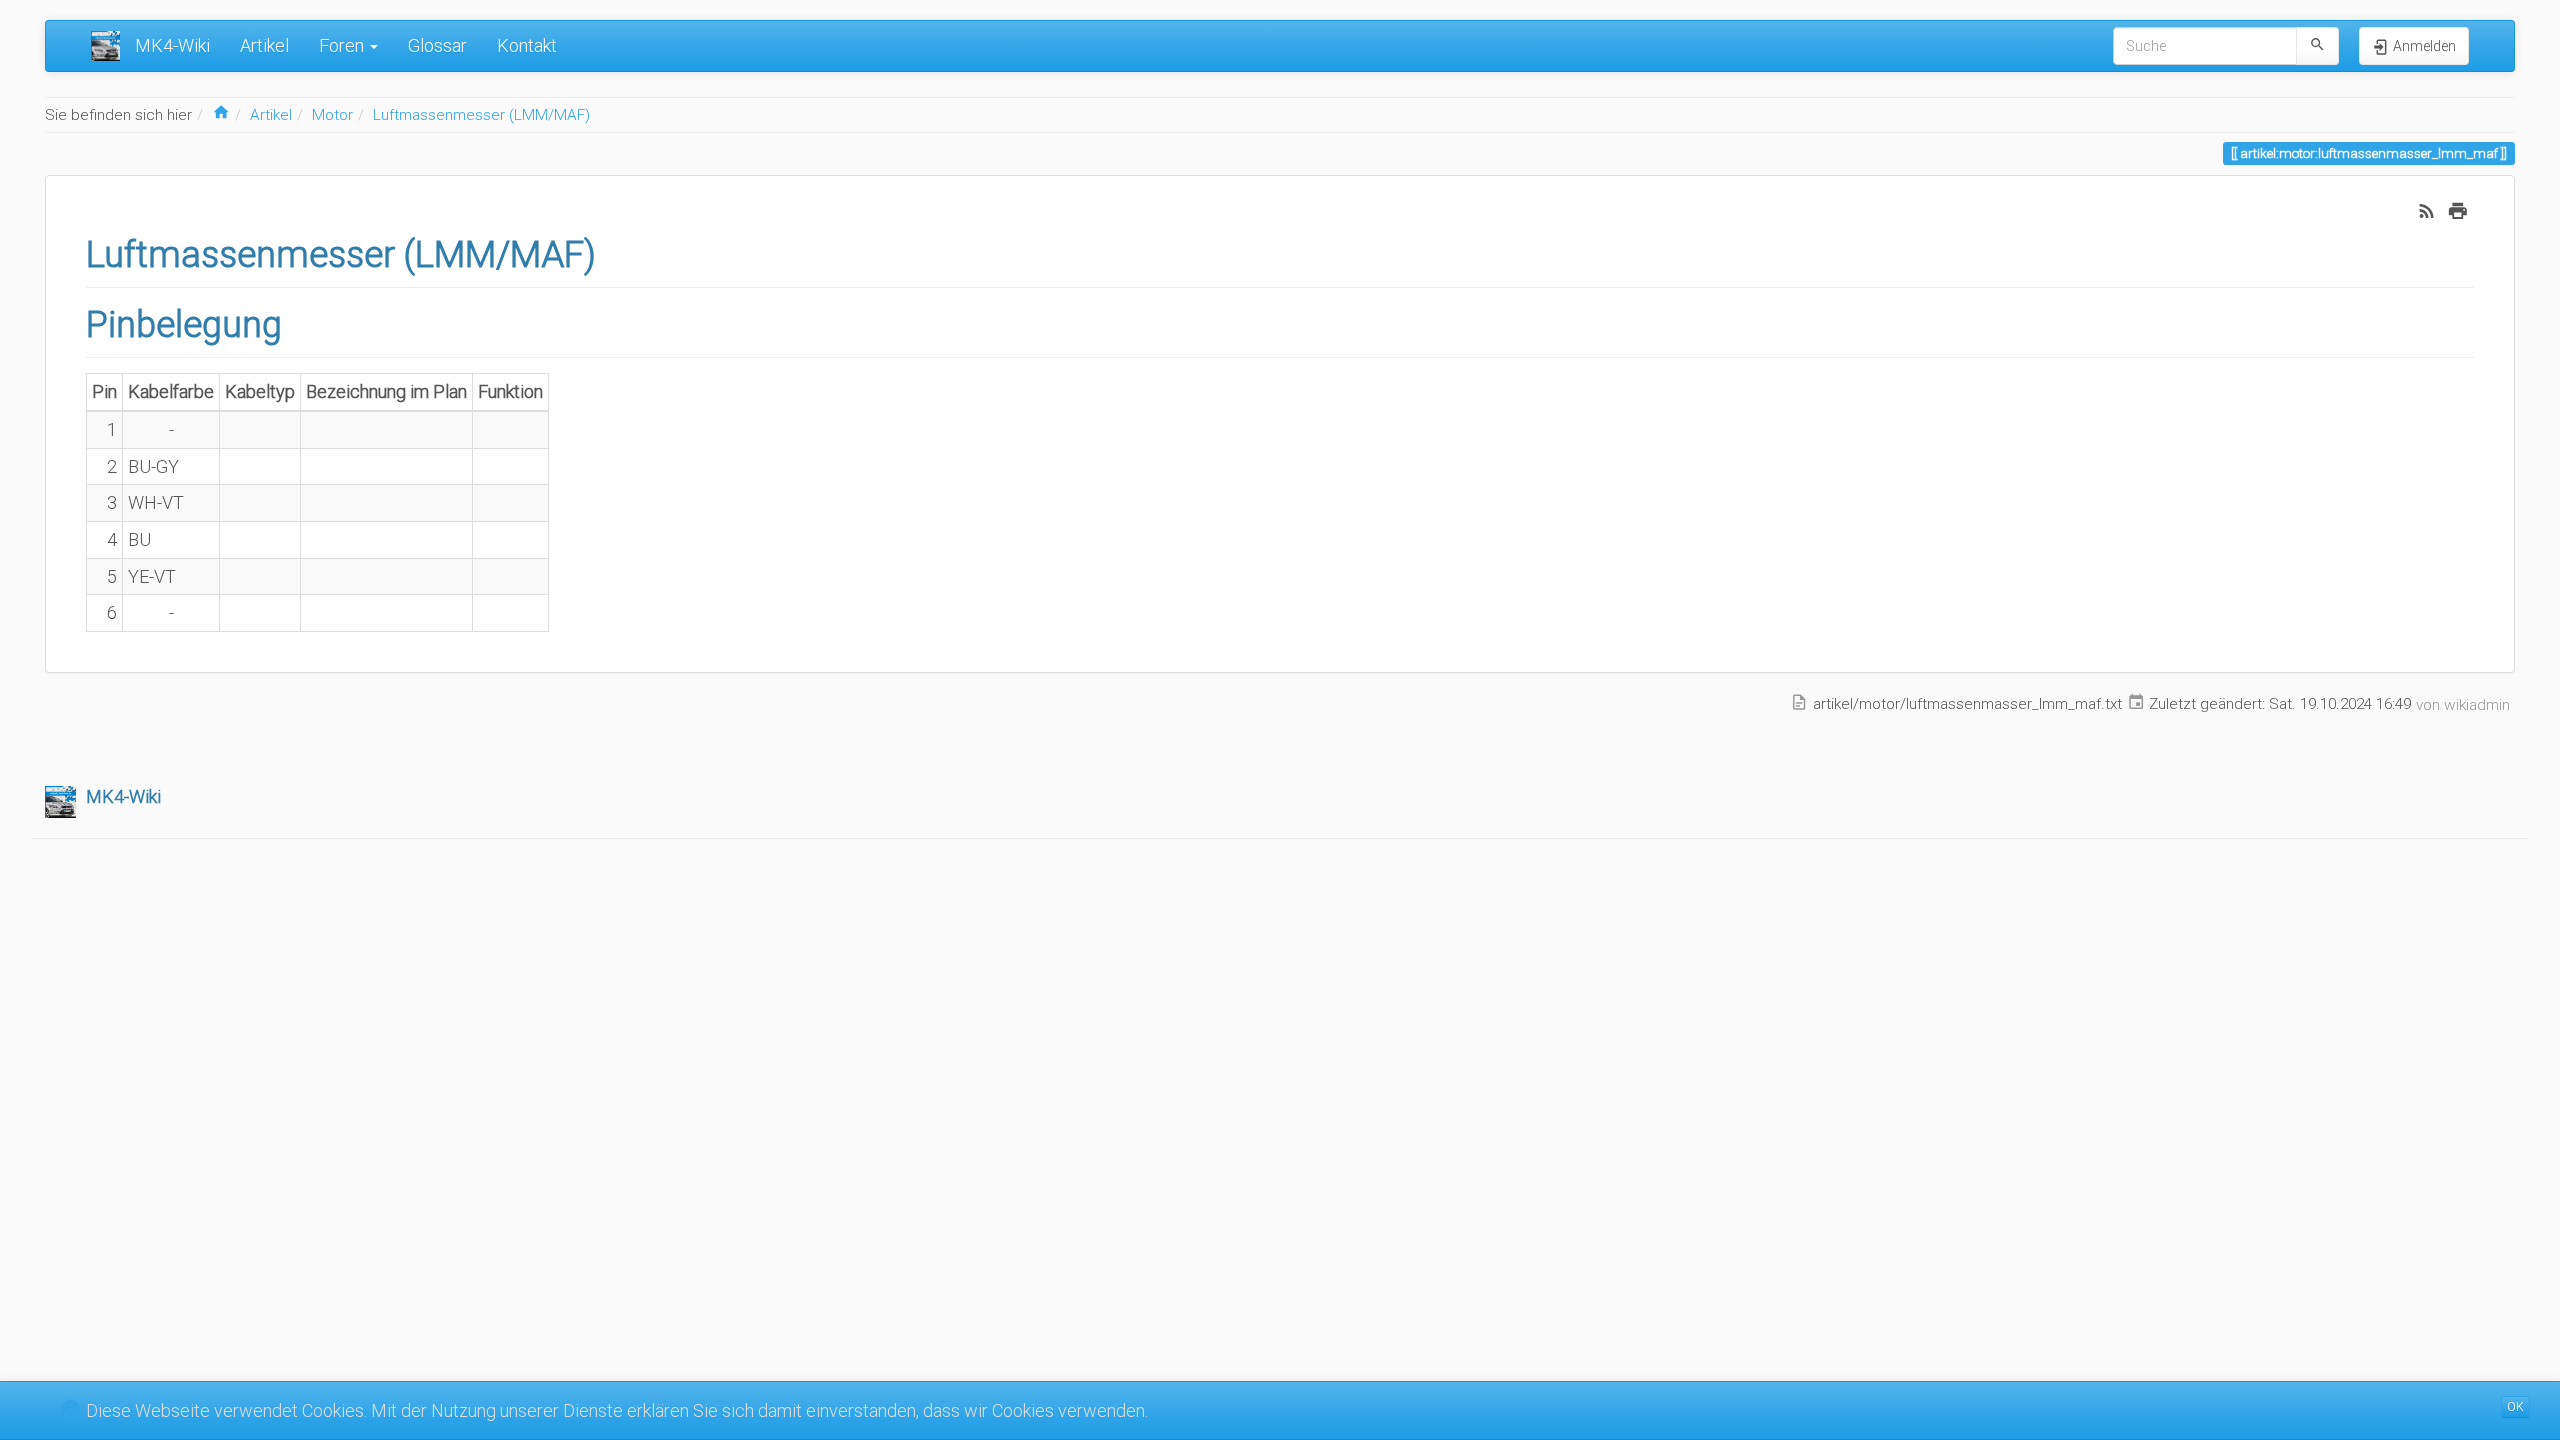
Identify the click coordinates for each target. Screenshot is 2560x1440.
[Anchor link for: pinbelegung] (300, 321)
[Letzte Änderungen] (2427, 209)
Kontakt (527, 45)
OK (2515, 1407)
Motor (332, 115)
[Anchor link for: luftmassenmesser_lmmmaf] (614, 251)
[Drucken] (2458, 209)
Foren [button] (343, 45)
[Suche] (2317, 46)
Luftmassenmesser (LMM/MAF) (481, 115)
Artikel (264, 45)
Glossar (437, 45)
